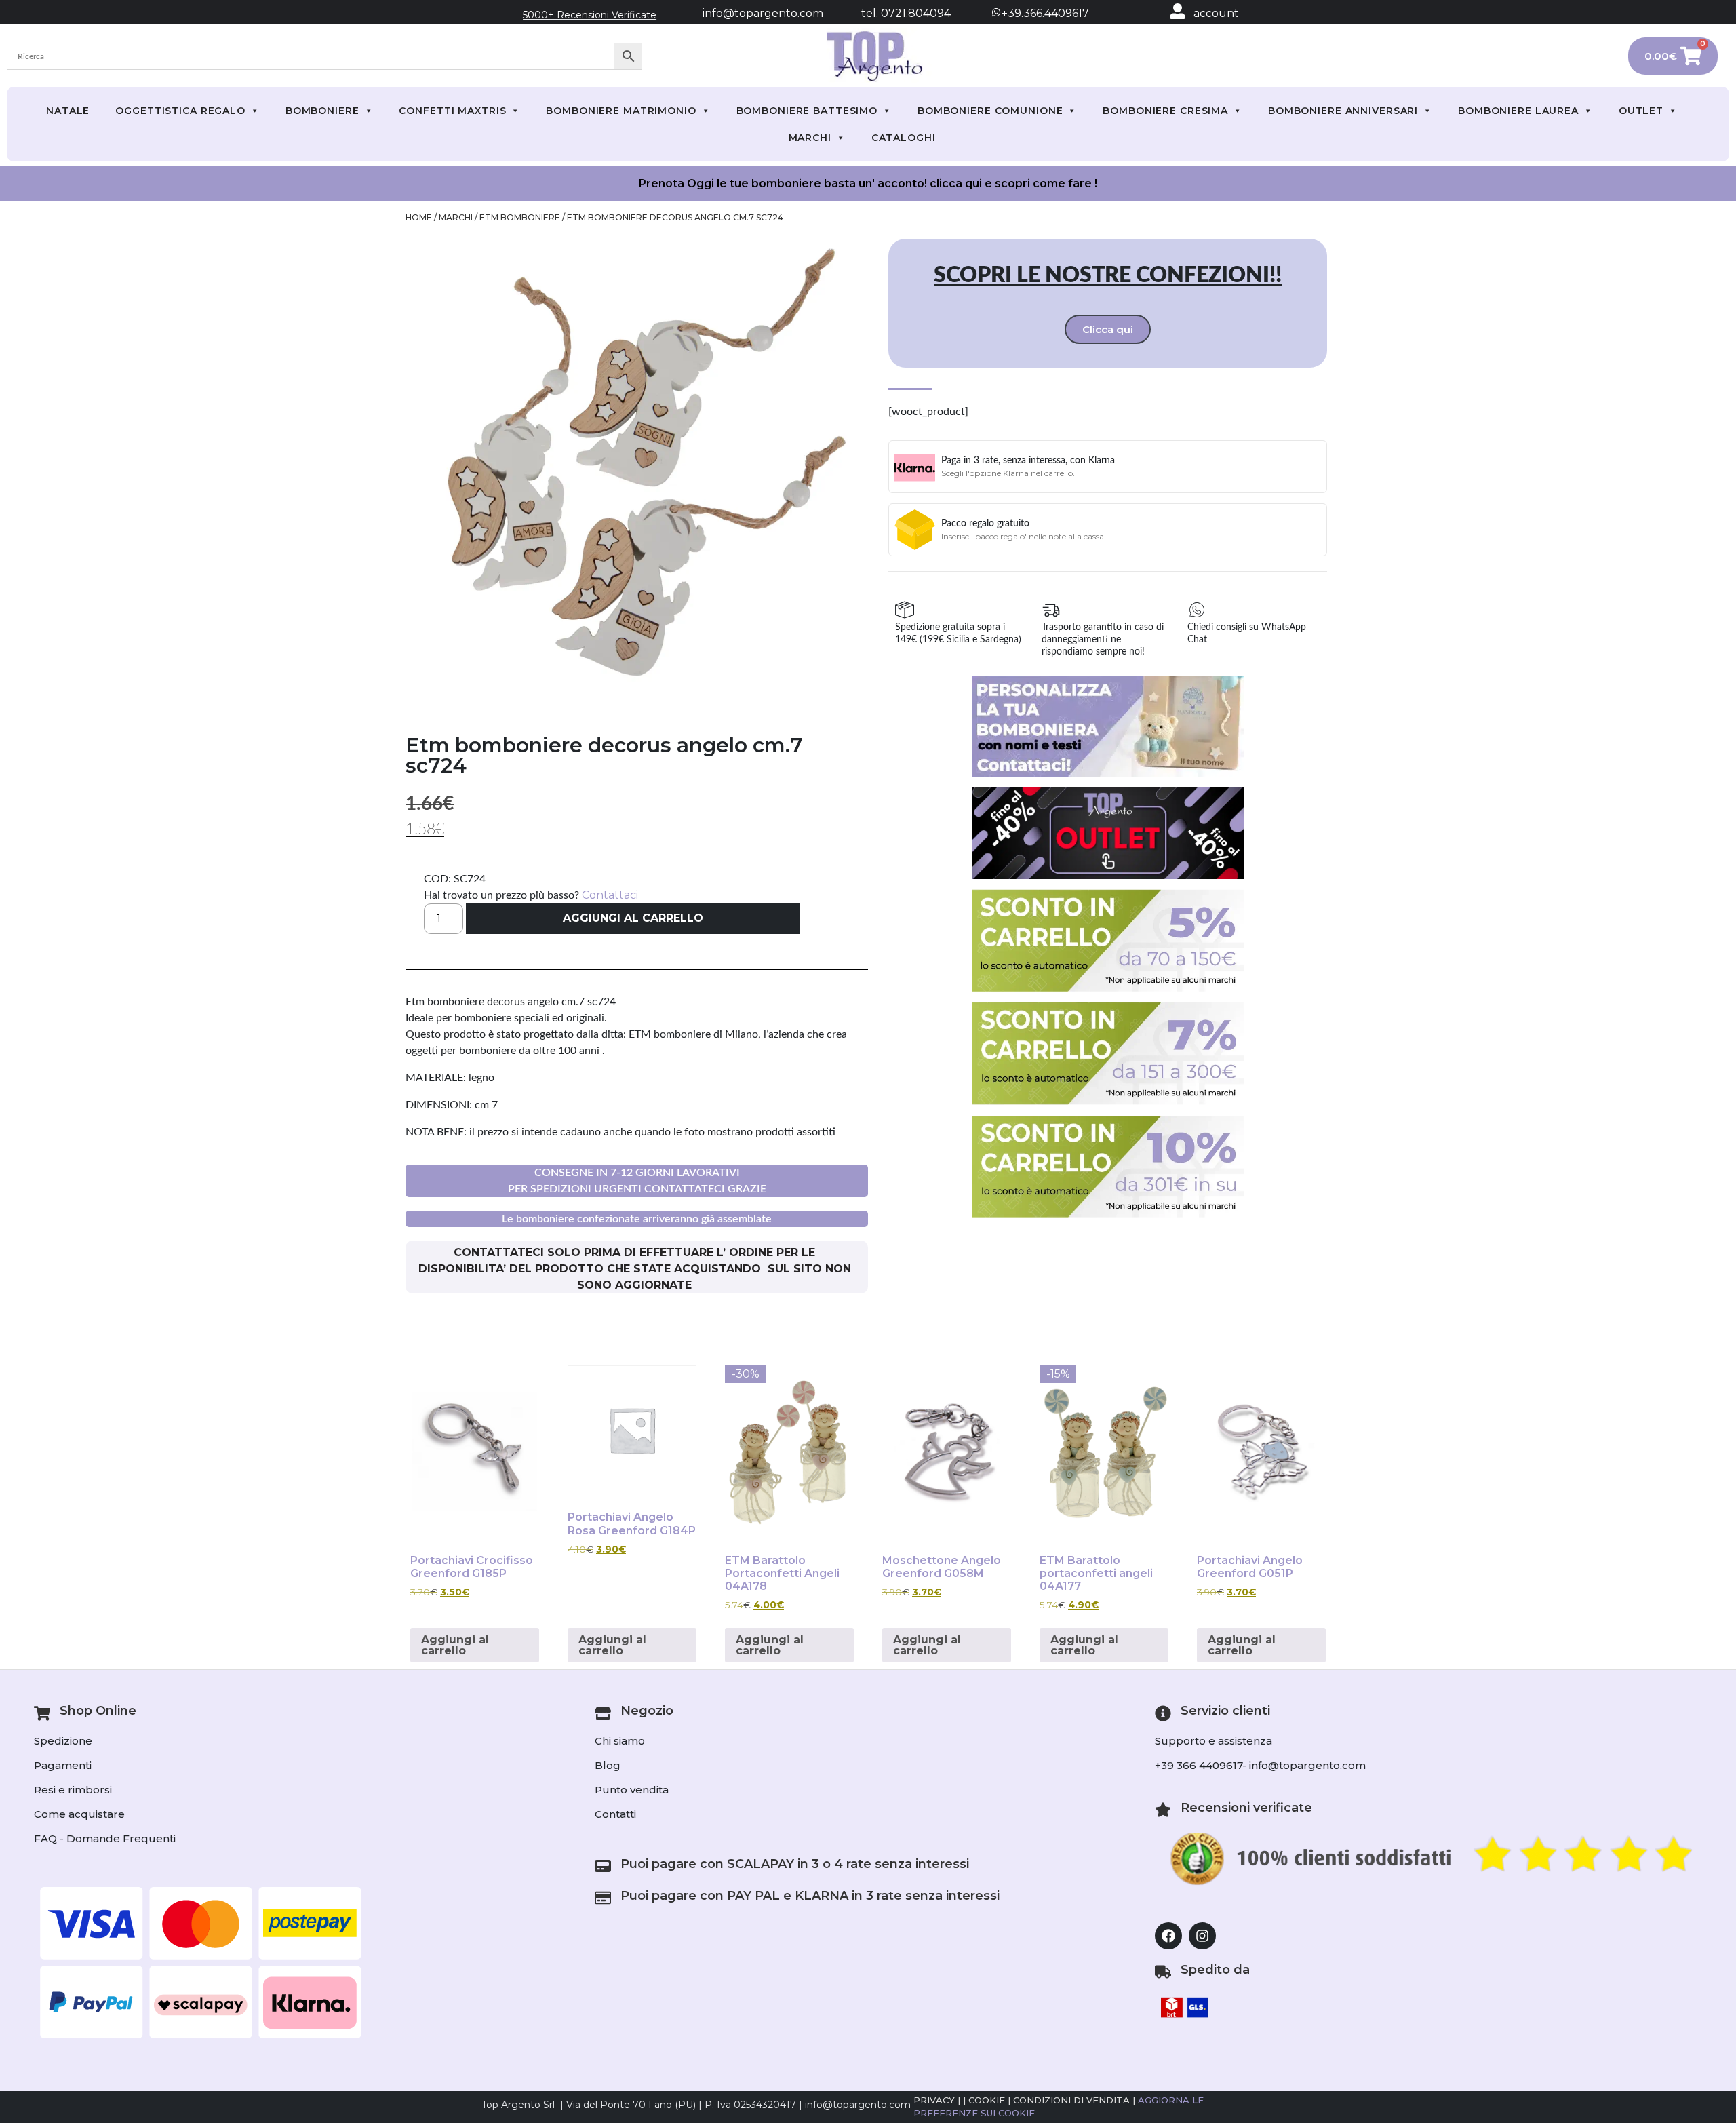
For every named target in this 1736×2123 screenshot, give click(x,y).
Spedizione (63, 1741)
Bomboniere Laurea (1518, 111)
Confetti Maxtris (452, 111)
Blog (608, 1765)
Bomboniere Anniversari (1343, 111)
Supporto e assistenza (1214, 1741)
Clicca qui (1108, 329)
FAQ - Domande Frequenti (105, 1838)
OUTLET (1641, 111)
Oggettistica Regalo (180, 111)
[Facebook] (1168, 1936)
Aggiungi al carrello (633, 918)
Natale (68, 111)
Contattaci (610, 895)
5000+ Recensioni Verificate (590, 15)
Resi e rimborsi (73, 1790)
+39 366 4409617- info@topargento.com (1260, 1765)
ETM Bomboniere (520, 217)
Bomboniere (322, 111)
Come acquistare (79, 1814)
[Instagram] (1202, 1936)
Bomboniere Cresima (1165, 111)
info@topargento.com (763, 13)
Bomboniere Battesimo (807, 111)
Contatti (615, 1814)
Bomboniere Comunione (990, 111)
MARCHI (810, 138)
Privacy (934, 2100)
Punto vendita (632, 1790)
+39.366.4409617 (1044, 13)
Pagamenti (63, 1765)
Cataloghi (904, 138)
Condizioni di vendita (1071, 2100)
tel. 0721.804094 (894, 13)
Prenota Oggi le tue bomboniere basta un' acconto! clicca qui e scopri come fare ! (868, 183)
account (1216, 13)
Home (419, 217)
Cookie (987, 2100)
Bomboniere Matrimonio (621, 111)
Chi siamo (620, 1741)
